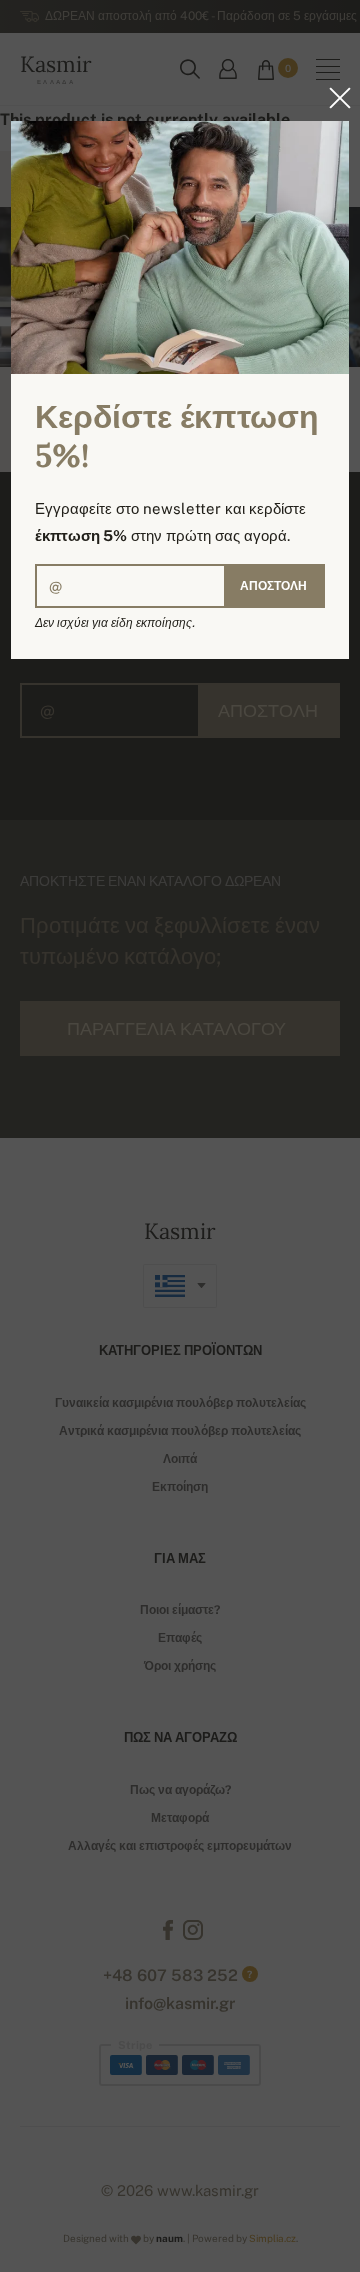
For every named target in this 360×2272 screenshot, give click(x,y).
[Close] (334, 98)
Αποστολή (273, 586)
